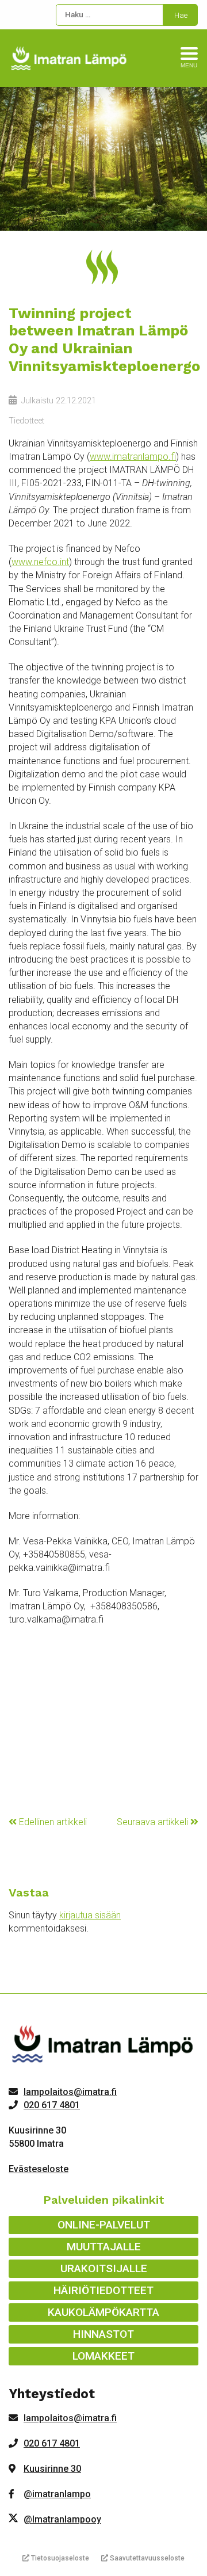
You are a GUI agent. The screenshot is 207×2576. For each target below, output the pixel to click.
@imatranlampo (57, 2494)
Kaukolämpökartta (103, 2312)
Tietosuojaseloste (59, 2558)
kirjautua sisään (90, 1915)
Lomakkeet (103, 2356)
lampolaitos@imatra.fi (70, 2092)
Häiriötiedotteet (103, 2290)
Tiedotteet (26, 421)
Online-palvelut (104, 2225)
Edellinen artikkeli (52, 1822)
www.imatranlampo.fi (133, 457)
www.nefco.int (40, 562)
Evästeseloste (39, 2169)
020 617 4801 (52, 2105)
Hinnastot (103, 2334)
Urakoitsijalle (104, 2268)
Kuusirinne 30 (52, 2469)
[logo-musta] (103, 2046)
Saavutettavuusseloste (146, 2558)
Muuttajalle (104, 2247)
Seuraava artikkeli (154, 1822)
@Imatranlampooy (62, 2519)
